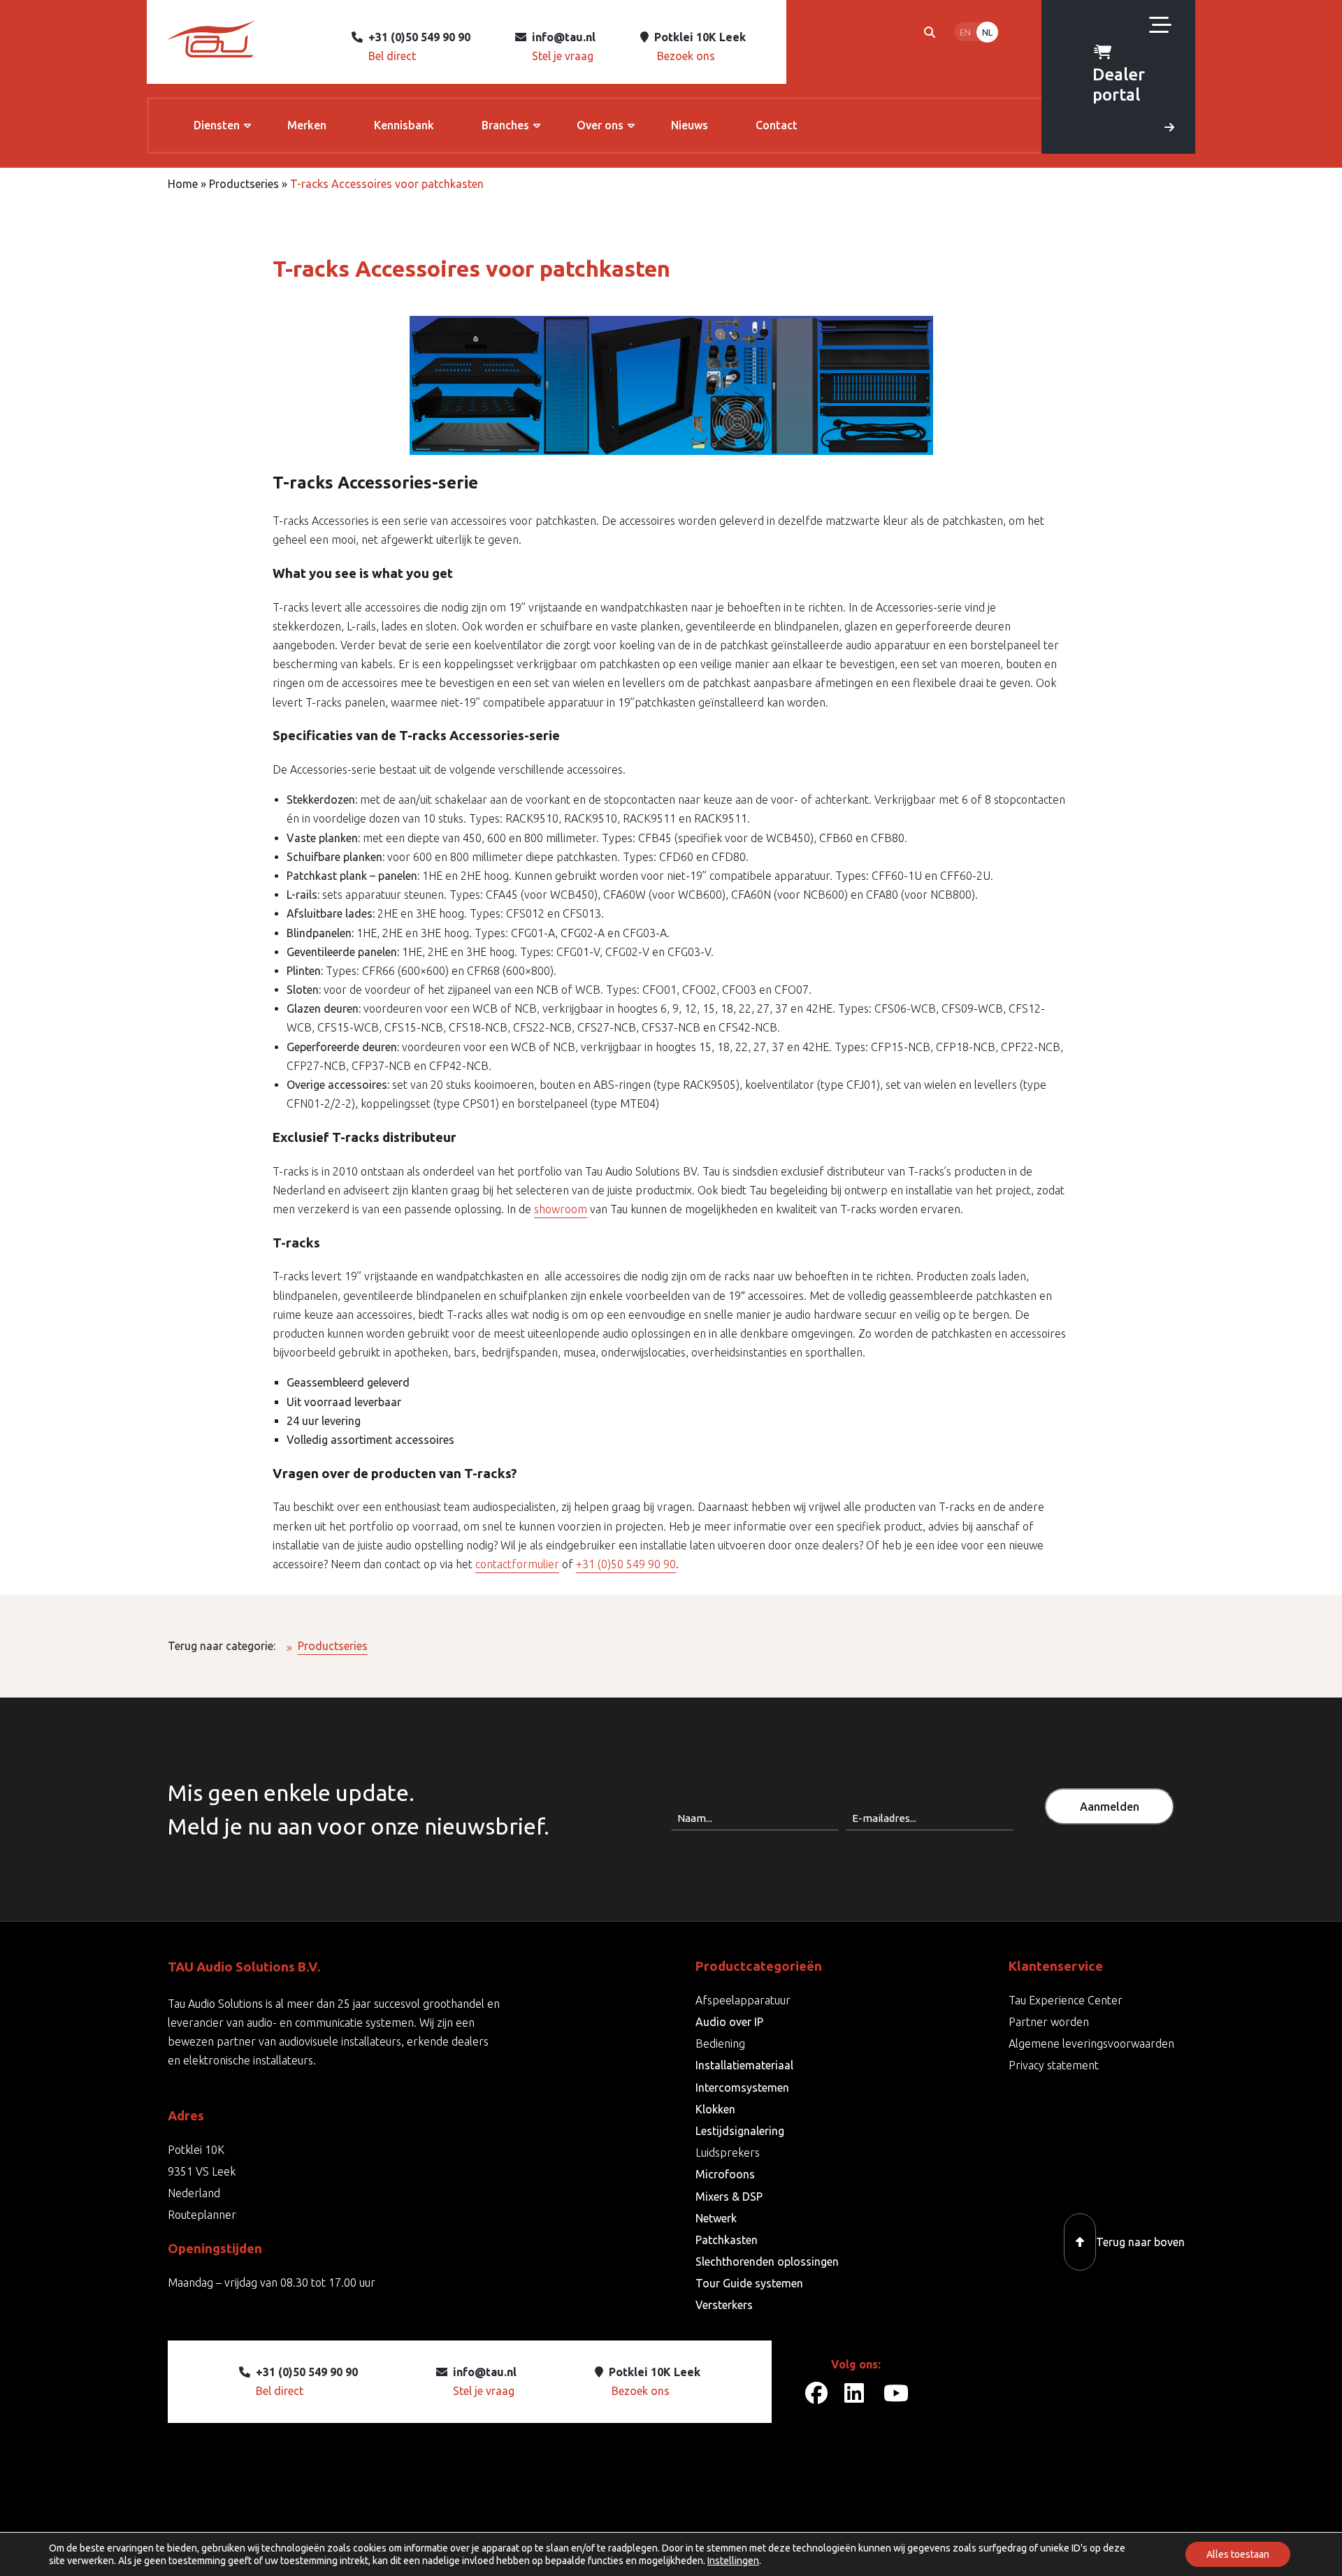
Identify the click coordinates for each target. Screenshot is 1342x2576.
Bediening (720, 2043)
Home (183, 184)
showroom (561, 1209)
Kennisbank (404, 125)
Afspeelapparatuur (743, 2000)
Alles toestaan (1238, 2554)
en (965, 32)
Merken (307, 125)
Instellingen (733, 2561)
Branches (505, 125)
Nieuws (690, 125)
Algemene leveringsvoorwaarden (1091, 2043)
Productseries (244, 184)
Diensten (217, 125)
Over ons (600, 125)
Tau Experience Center (1066, 2000)
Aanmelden (1110, 1807)
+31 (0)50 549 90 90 (626, 1564)
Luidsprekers (728, 2152)
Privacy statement (1054, 2065)
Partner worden (1049, 2022)
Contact (777, 125)
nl (987, 32)
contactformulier (517, 1564)
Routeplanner (202, 2215)
